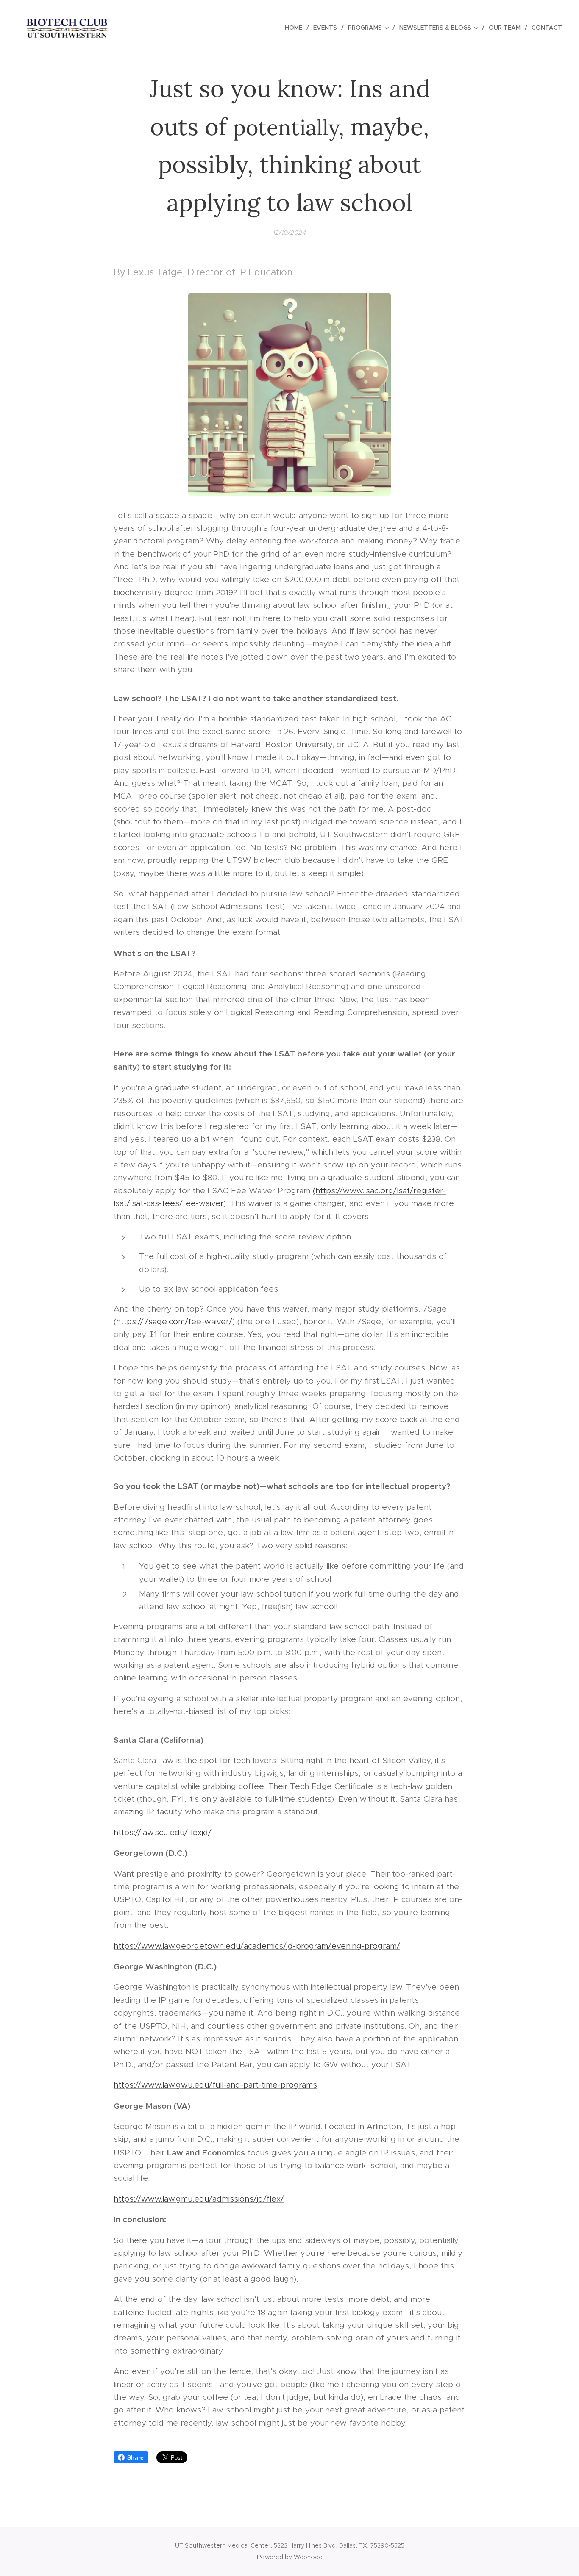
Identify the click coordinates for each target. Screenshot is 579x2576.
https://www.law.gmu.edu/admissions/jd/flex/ (199, 2199)
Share (135, 2457)
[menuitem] (296, 28)
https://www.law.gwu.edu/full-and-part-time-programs (215, 2085)
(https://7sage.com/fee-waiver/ (173, 1321)
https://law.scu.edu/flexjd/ (163, 1832)
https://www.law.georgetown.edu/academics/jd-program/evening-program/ (257, 1946)
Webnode (308, 2557)
